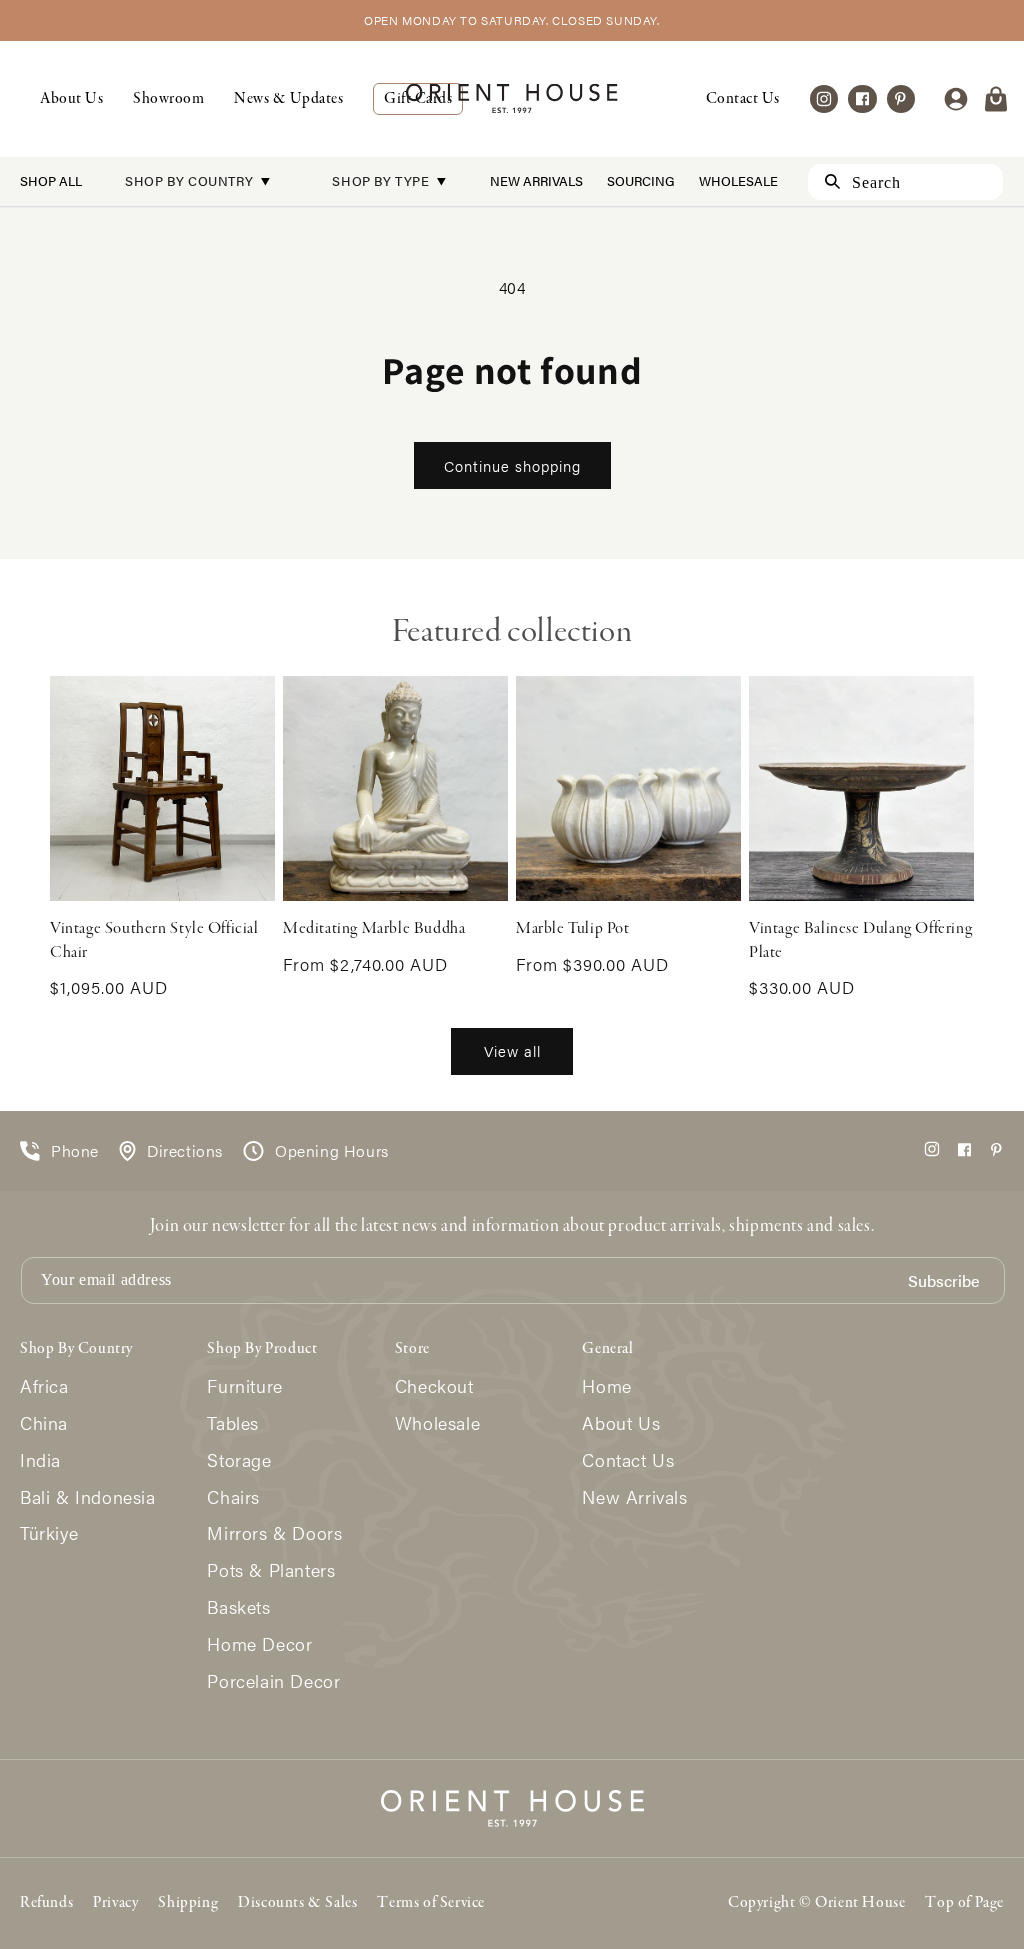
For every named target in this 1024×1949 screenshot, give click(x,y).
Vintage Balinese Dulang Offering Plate (860, 940)
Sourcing (641, 180)
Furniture (244, 1386)
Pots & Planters (271, 1570)
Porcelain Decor (273, 1681)
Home (606, 1386)
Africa (44, 1386)
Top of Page (964, 1903)
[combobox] (905, 182)
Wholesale (738, 180)
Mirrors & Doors (274, 1533)
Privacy (115, 1903)
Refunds (46, 1903)
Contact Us (743, 99)
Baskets (238, 1607)
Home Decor (259, 1644)
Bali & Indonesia (88, 1497)
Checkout (434, 1386)
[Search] (823, 181)
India (40, 1460)
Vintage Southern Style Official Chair (154, 940)
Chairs (233, 1497)
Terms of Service (431, 1903)
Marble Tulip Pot (573, 929)
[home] (512, 98)
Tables (233, 1423)
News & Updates (288, 99)
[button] (996, 99)
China (44, 1423)
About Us (71, 99)
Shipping (188, 1903)
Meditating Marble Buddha (374, 929)
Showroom (168, 99)
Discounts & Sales (297, 1903)
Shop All (51, 180)
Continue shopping (512, 465)
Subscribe (943, 1281)
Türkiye (49, 1533)
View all (512, 1050)
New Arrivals (536, 180)
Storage (239, 1460)
